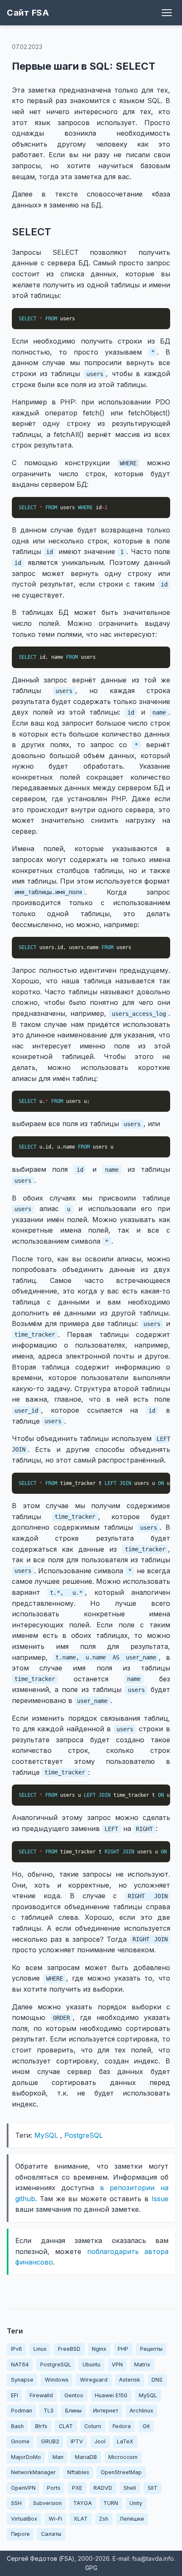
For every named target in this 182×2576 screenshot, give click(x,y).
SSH (16, 2503)
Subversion (47, 2503)
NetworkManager (33, 2472)
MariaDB (86, 2457)
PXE (77, 2488)
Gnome (20, 2441)
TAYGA (83, 2503)
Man (58, 2457)
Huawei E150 (111, 2395)
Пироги (20, 2534)
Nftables (78, 2472)
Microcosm (123, 2457)
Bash (17, 2426)
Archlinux (141, 2411)
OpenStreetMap (121, 2472)
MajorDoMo (26, 2457)
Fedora (122, 2426)
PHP (123, 2349)
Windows (57, 2380)
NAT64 (20, 2365)
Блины (73, 2411)
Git (146, 2426)
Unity (136, 2503)
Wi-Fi (55, 2519)
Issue (160, 2199)
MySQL (46, 2135)
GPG (91, 2568)
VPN (117, 2365)
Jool (100, 2441)
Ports (54, 2488)
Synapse (22, 2380)
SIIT (153, 2488)
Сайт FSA (28, 13)
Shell (130, 2488)
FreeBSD (69, 2349)
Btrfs (41, 2426)
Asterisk (130, 2380)
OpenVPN (23, 2488)
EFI (15, 2395)
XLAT (81, 2519)
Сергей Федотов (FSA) (41, 2558)
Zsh (104, 2519)
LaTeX (125, 2441)
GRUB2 (50, 2441)
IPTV (77, 2441)
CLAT (66, 2426)
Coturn (93, 2426)
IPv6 (17, 2349)
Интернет (106, 2411)
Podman (22, 2411)
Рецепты (151, 2349)
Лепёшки (132, 2519)
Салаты (51, 2534)
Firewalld (41, 2395)
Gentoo (74, 2395)
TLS (49, 2411)
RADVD (103, 2488)
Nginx (99, 2349)
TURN (111, 2503)
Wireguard (94, 2380)
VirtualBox (24, 2519)
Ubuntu (91, 2365)
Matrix (142, 2365)
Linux (40, 2349)
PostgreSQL (84, 2135)
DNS (157, 2380)
